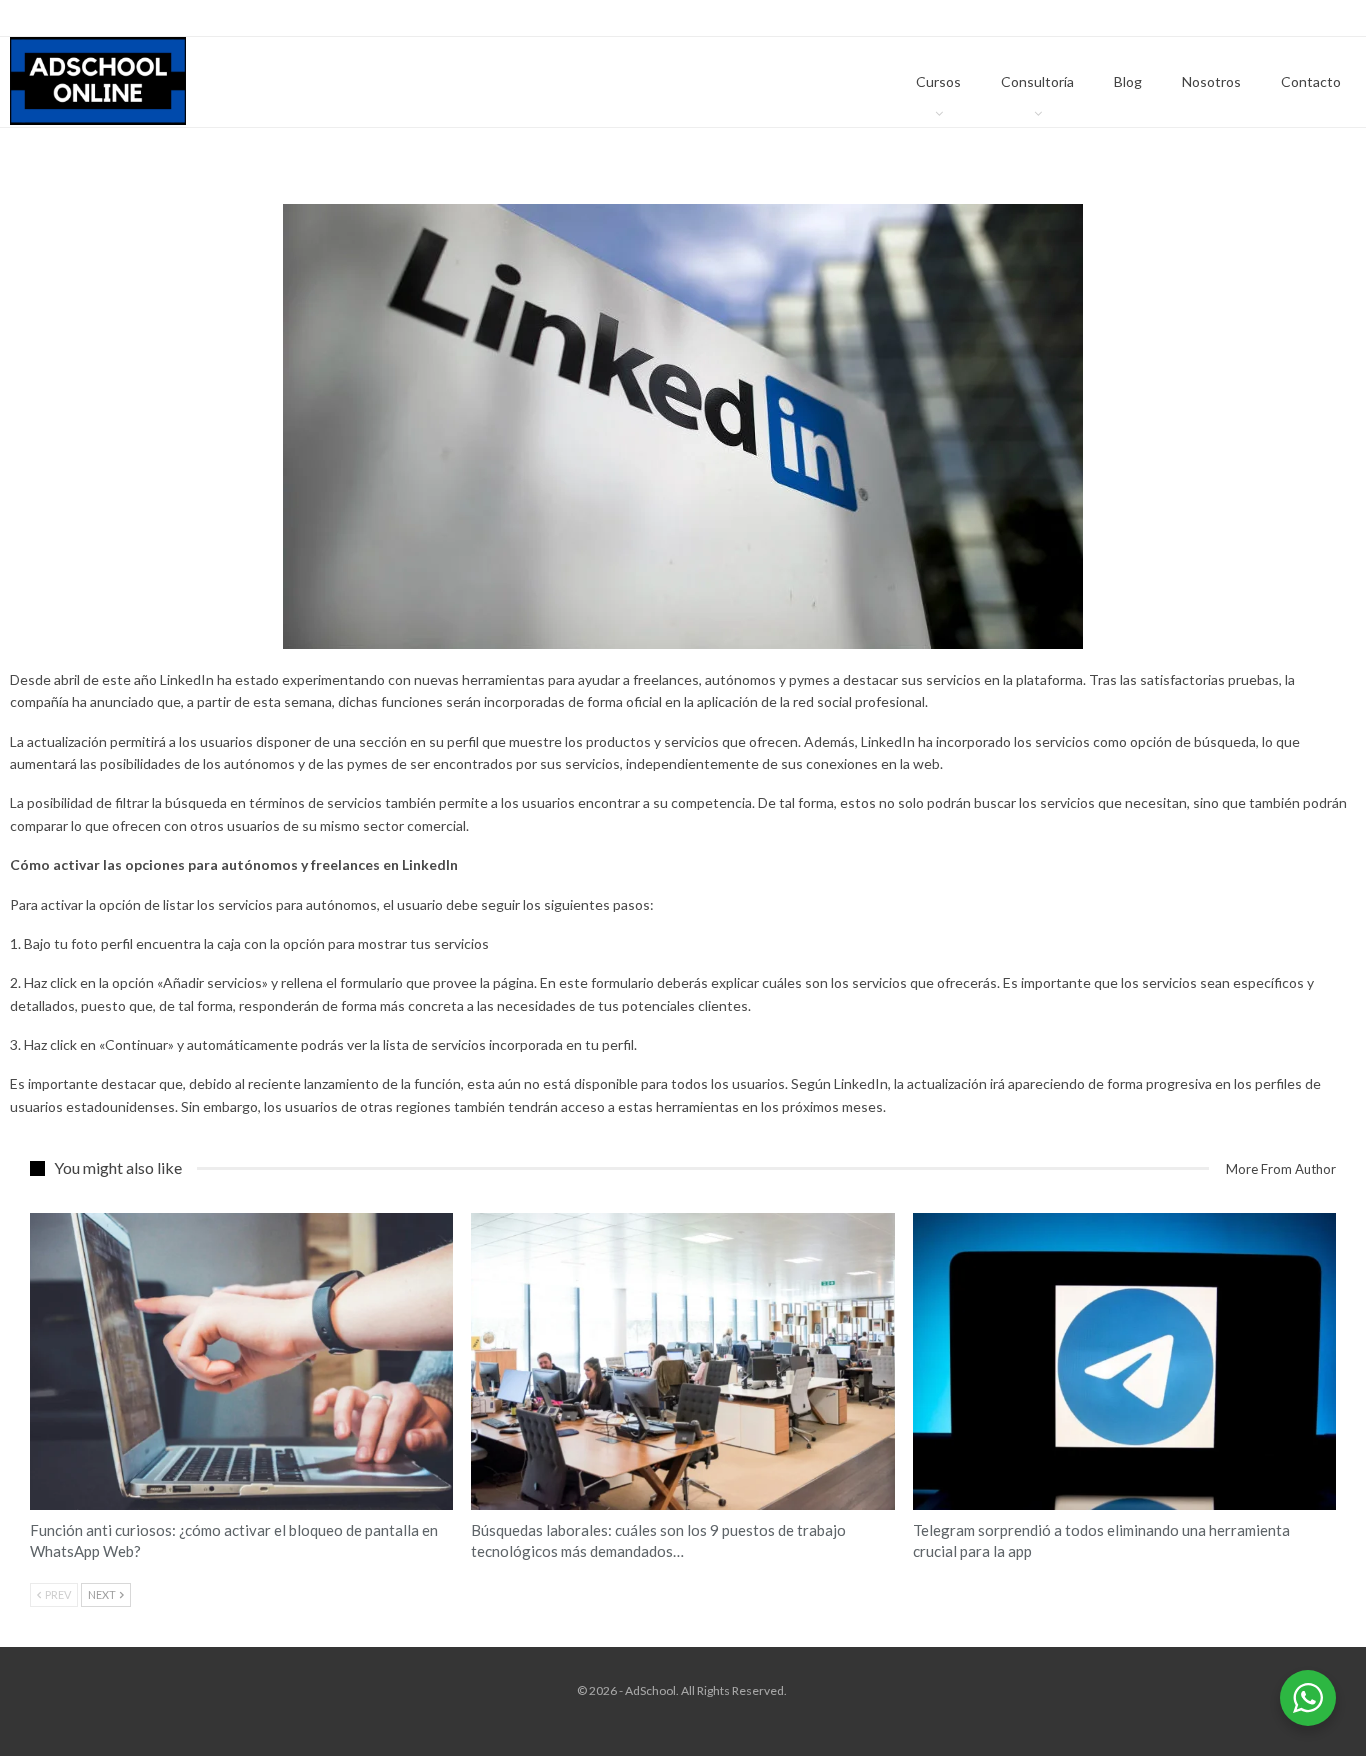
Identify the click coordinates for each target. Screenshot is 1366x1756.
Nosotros (1211, 81)
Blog (1128, 81)
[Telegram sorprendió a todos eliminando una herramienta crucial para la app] (1124, 1361)
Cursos (938, 81)
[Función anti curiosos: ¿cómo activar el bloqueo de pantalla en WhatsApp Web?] (241, 1361)
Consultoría (1037, 81)
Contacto (1311, 81)
